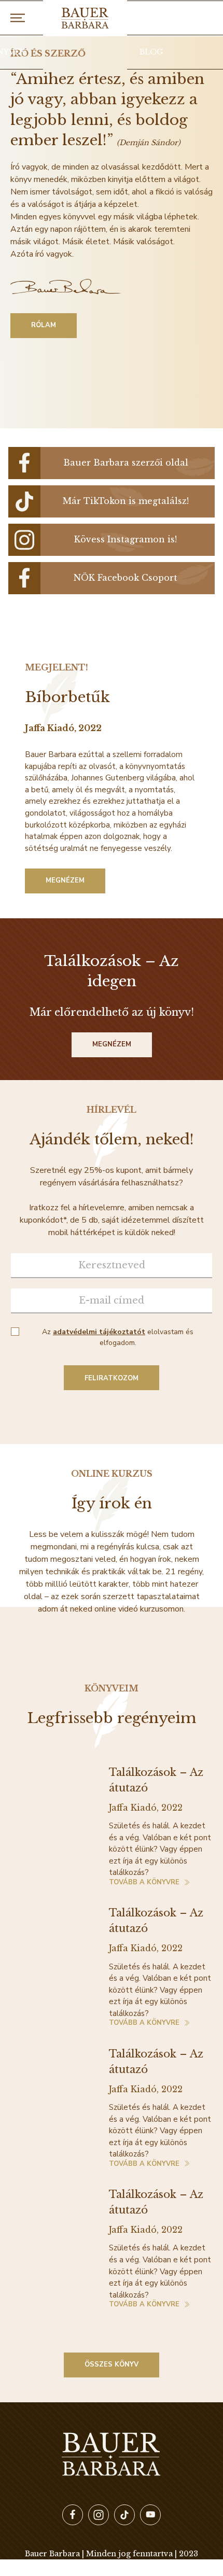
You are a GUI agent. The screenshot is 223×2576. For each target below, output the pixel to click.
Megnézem (65, 880)
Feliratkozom (112, 1378)
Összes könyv (112, 2364)
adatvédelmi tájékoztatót (99, 1332)
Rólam (44, 325)
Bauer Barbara (85, 18)
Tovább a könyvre (144, 1883)
